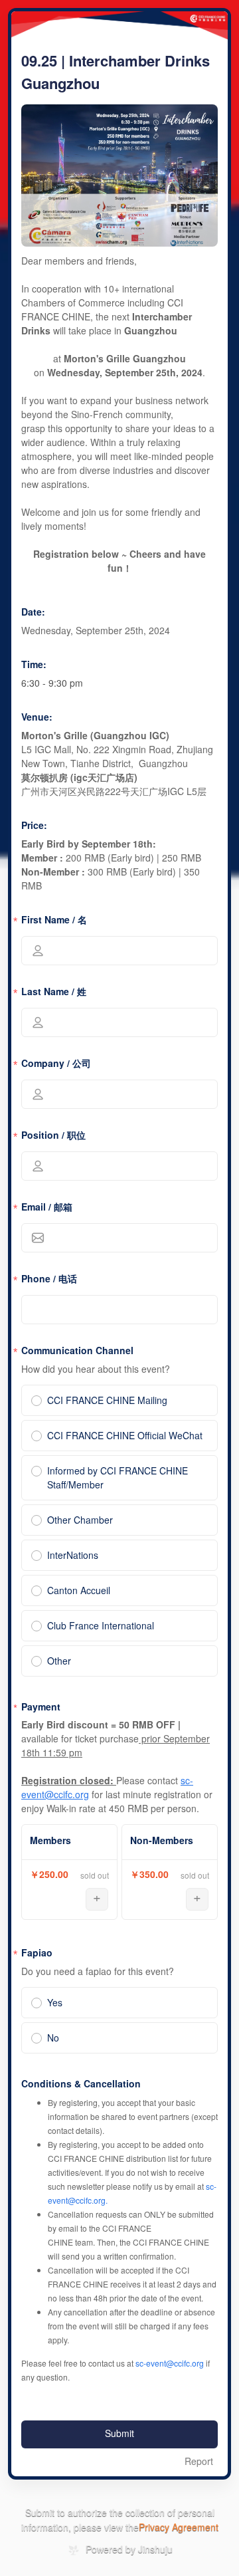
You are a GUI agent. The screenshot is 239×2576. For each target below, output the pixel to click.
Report (199, 2462)
